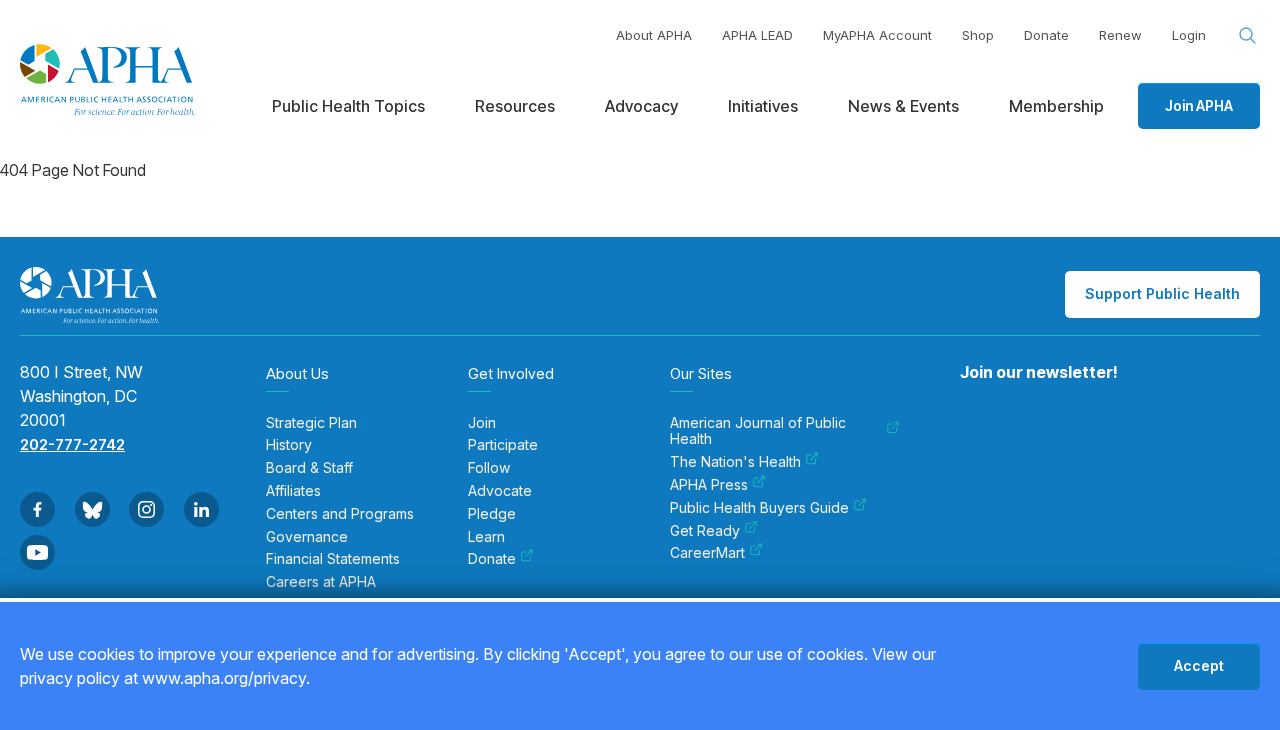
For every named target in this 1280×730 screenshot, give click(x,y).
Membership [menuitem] (1056, 106)
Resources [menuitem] (515, 106)
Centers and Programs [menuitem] (340, 514)
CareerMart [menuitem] (707, 553)
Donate (1046, 35)
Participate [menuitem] (503, 445)
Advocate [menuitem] (500, 491)
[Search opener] (1248, 36)
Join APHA (1199, 105)
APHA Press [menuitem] (709, 485)
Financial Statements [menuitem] (333, 559)
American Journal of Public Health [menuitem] (758, 431)
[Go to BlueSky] (92, 509)
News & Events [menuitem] (903, 106)
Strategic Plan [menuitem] (311, 423)
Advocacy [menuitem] (641, 106)
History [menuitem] (289, 445)
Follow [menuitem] (489, 468)
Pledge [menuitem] (492, 514)
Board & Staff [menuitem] (309, 468)
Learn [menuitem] (486, 537)
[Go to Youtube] (37, 552)
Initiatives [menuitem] (763, 106)
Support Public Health (1162, 293)
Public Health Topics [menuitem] (348, 106)
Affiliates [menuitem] (293, 491)
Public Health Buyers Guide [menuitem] (759, 508)
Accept (1199, 665)
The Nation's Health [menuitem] (735, 462)
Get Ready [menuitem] (705, 531)
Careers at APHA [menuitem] (321, 582)
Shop (978, 35)
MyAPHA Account (877, 35)
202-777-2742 (72, 444)
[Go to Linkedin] (201, 509)
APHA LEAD (757, 35)
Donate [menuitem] (492, 559)
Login (1189, 35)
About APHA (654, 35)
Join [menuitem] (482, 423)
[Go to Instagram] (146, 509)
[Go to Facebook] (37, 509)
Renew (1120, 35)
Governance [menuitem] (307, 537)
